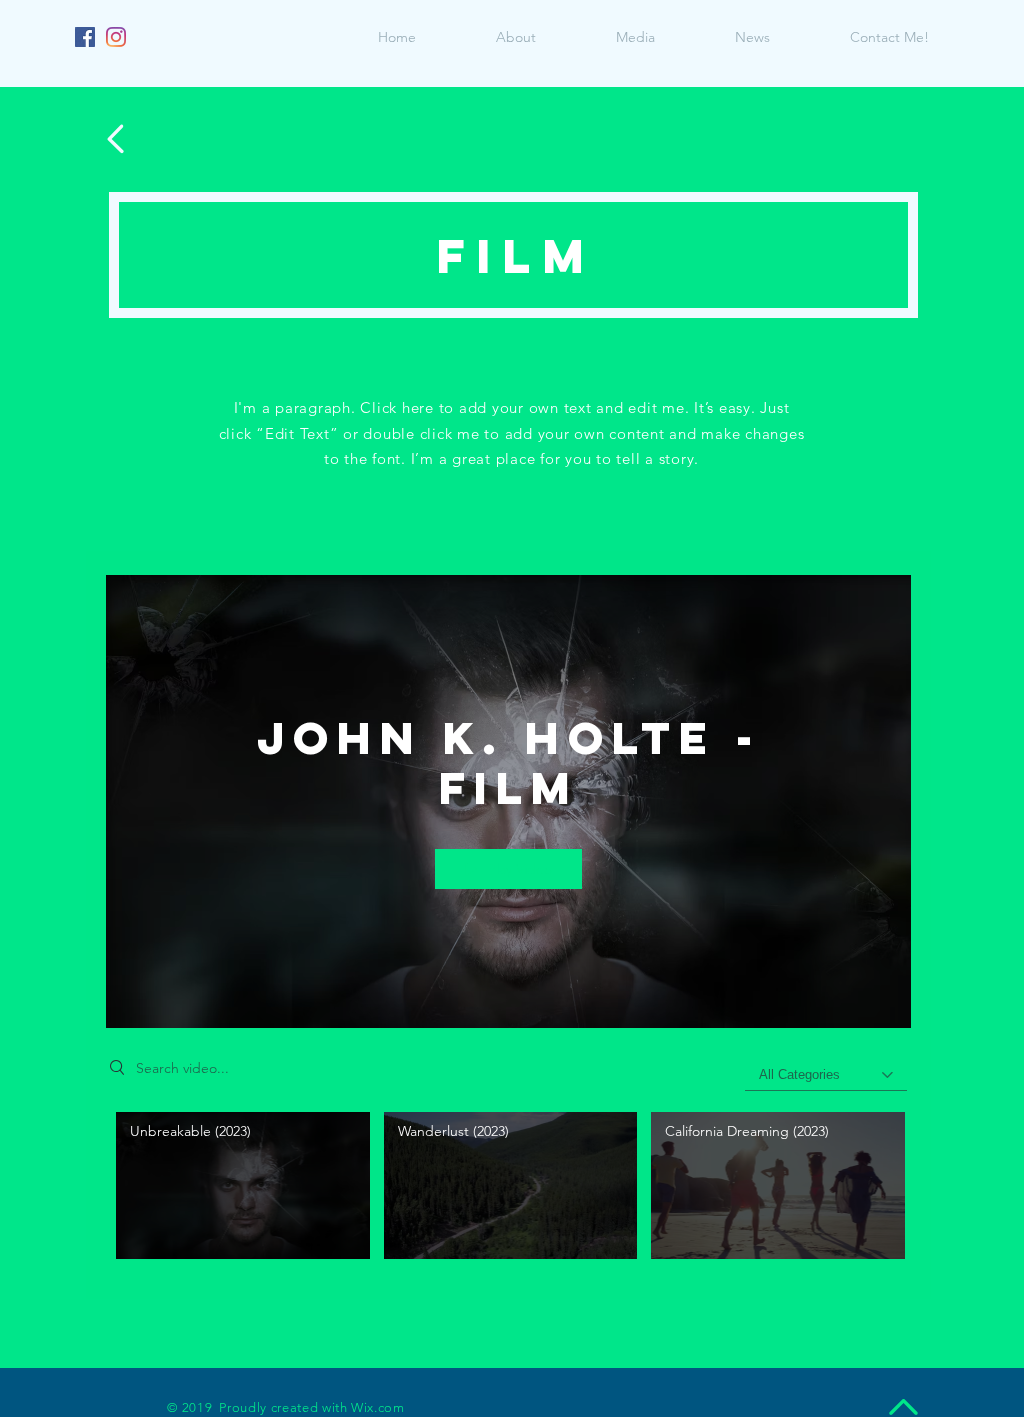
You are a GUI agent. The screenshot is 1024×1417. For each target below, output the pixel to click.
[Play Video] (242, 1185)
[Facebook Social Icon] (85, 37)
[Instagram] (116, 37)
